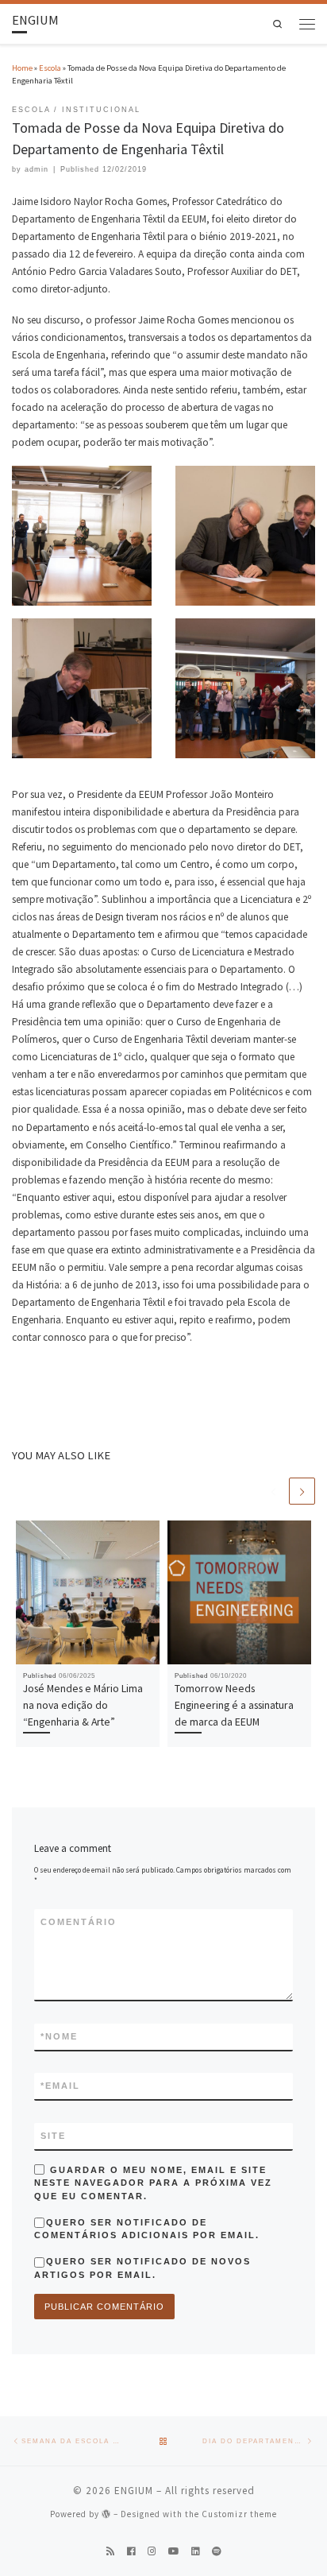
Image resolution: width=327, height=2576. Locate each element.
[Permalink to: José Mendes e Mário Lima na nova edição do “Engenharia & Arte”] (88, 1592)
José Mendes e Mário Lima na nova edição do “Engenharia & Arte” (83, 1704)
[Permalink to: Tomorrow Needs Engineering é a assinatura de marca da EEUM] (239, 1592)
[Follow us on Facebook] (131, 2552)
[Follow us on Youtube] (174, 2552)
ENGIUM (134, 2491)
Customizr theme (239, 2514)
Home (22, 68)
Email (60, 2086)
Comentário (79, 1922)
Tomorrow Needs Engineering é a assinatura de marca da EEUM (234, 1704)
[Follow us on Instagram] (152, 2552)
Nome (59, 2036)
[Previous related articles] (273, 1491)
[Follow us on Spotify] (217, 2552)
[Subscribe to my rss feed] (111, 2552)
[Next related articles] (302, 1491)
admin (37, 169)
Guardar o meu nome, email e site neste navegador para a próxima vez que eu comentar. (153, 2183)
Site (53, 2136)
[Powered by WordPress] (106, 2514)
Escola (50, 68)
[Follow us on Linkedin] (196, 2552)
